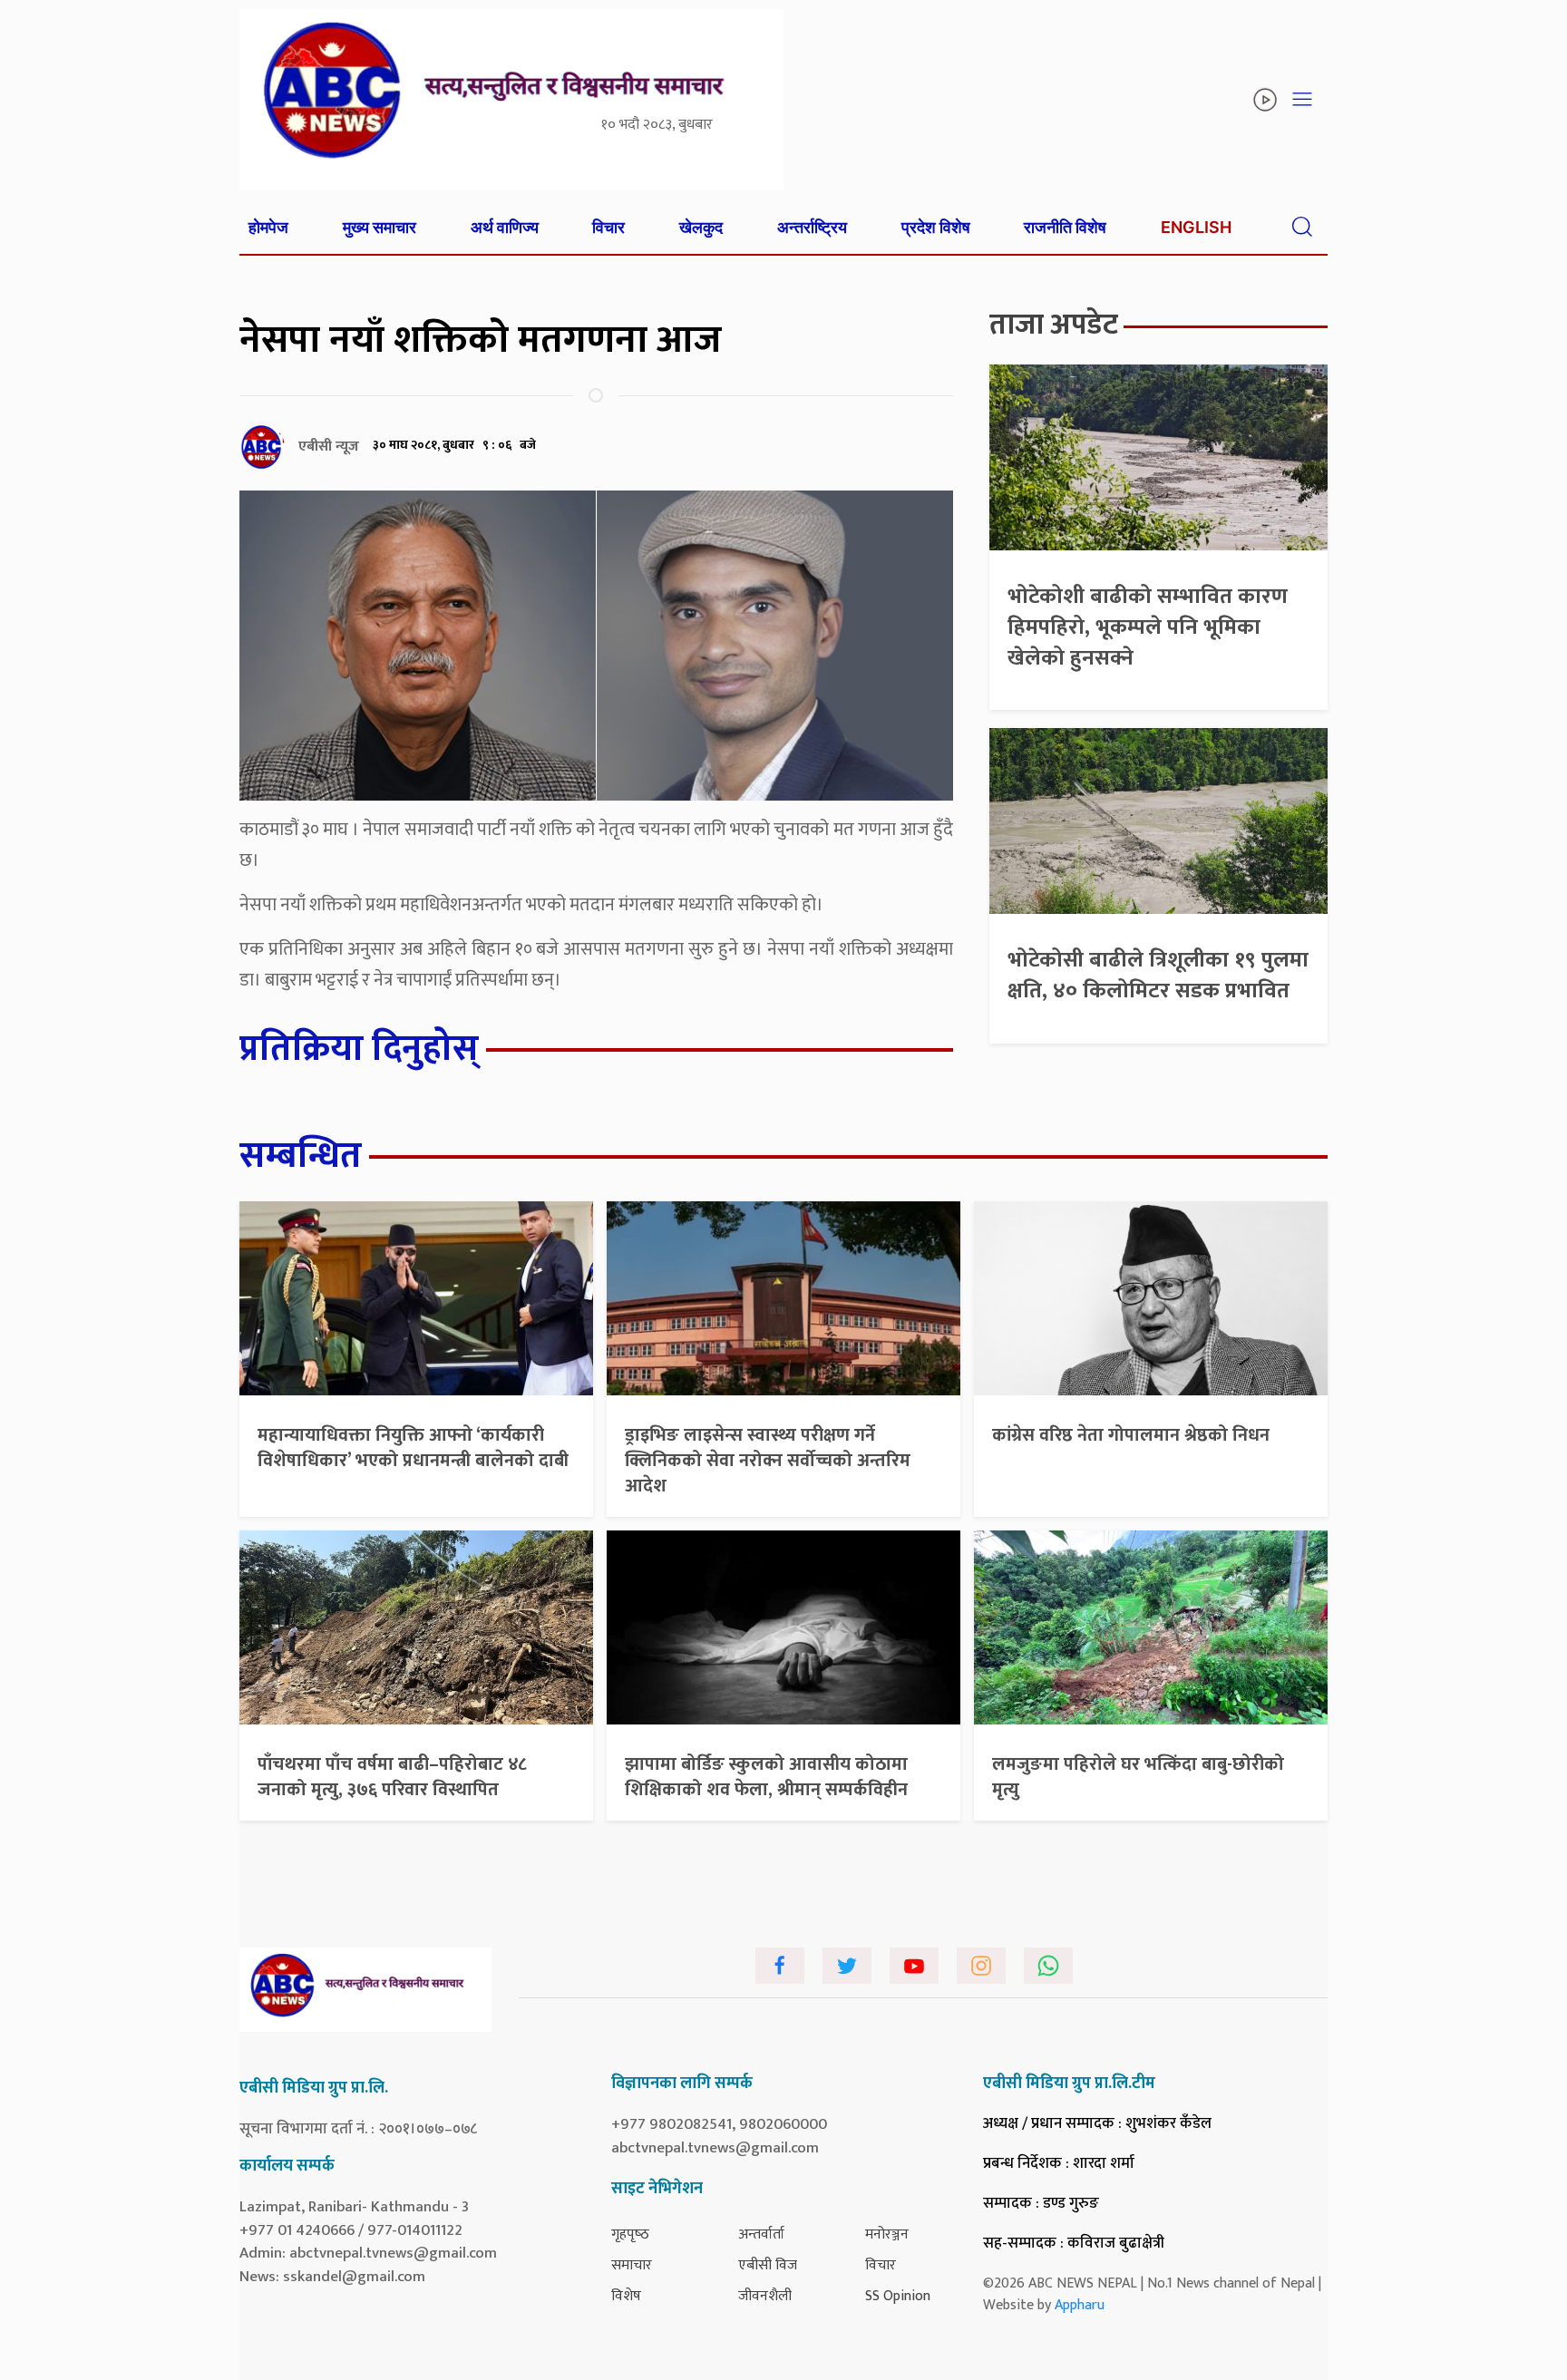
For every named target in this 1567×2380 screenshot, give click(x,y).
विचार (608, 227)
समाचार (632, 2265)
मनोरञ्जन (887, 2234)
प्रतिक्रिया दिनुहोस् (359, 1049)
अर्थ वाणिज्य (505, 227)
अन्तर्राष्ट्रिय (812, 227)
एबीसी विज (768, 2265)
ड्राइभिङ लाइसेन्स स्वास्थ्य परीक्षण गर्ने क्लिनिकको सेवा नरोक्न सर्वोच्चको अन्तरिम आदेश (768, 1461)
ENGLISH (1196, 227)
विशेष (626, 2296)
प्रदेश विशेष (936, 227)
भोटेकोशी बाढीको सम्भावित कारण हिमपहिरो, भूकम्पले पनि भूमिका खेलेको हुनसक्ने (1148, 627)
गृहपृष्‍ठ (630, 2234)
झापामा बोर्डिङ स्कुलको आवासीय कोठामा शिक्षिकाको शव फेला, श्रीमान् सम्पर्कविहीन (766, 1777)
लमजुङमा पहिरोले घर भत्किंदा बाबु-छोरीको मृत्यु (1138, 1777)
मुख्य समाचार (380, 227)
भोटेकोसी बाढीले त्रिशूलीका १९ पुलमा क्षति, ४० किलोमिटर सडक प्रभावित (1158, 976)
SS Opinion (898, 2296)
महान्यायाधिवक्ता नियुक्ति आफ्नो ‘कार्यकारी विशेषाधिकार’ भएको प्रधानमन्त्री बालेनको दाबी (413, 1448)
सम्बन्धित (301, 1156)
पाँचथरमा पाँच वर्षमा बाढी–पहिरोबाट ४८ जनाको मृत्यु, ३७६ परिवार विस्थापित (392, 1777)
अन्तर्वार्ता (761, 2234)
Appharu (1080, 2305)
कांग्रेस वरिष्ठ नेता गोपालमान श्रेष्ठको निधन (1131, 1435)
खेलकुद (701, 227)
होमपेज (268, 227)
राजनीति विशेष (1065, 227)
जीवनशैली (765, 2296)
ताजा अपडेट (1054, 325)
